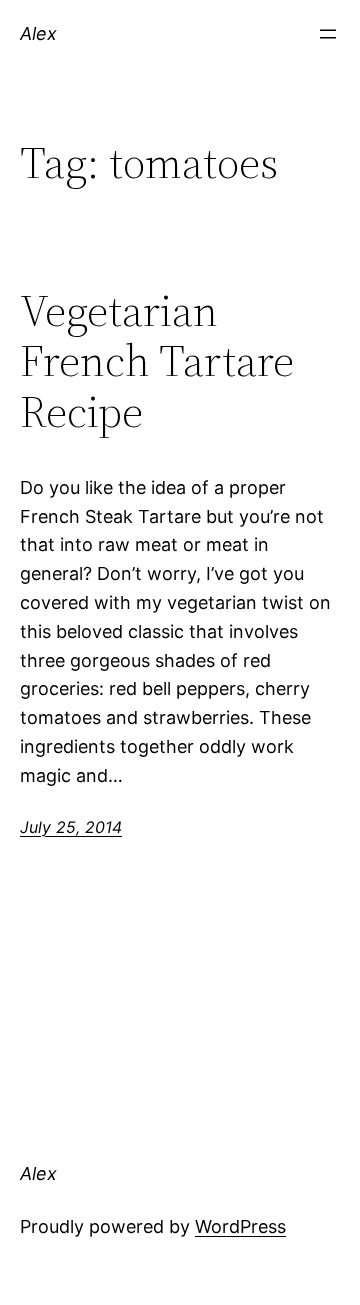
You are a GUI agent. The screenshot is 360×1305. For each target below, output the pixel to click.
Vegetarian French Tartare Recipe (157, 362)
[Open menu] (328, 34)
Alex (38, 33)
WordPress (240, 1226)
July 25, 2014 (71, 827)
